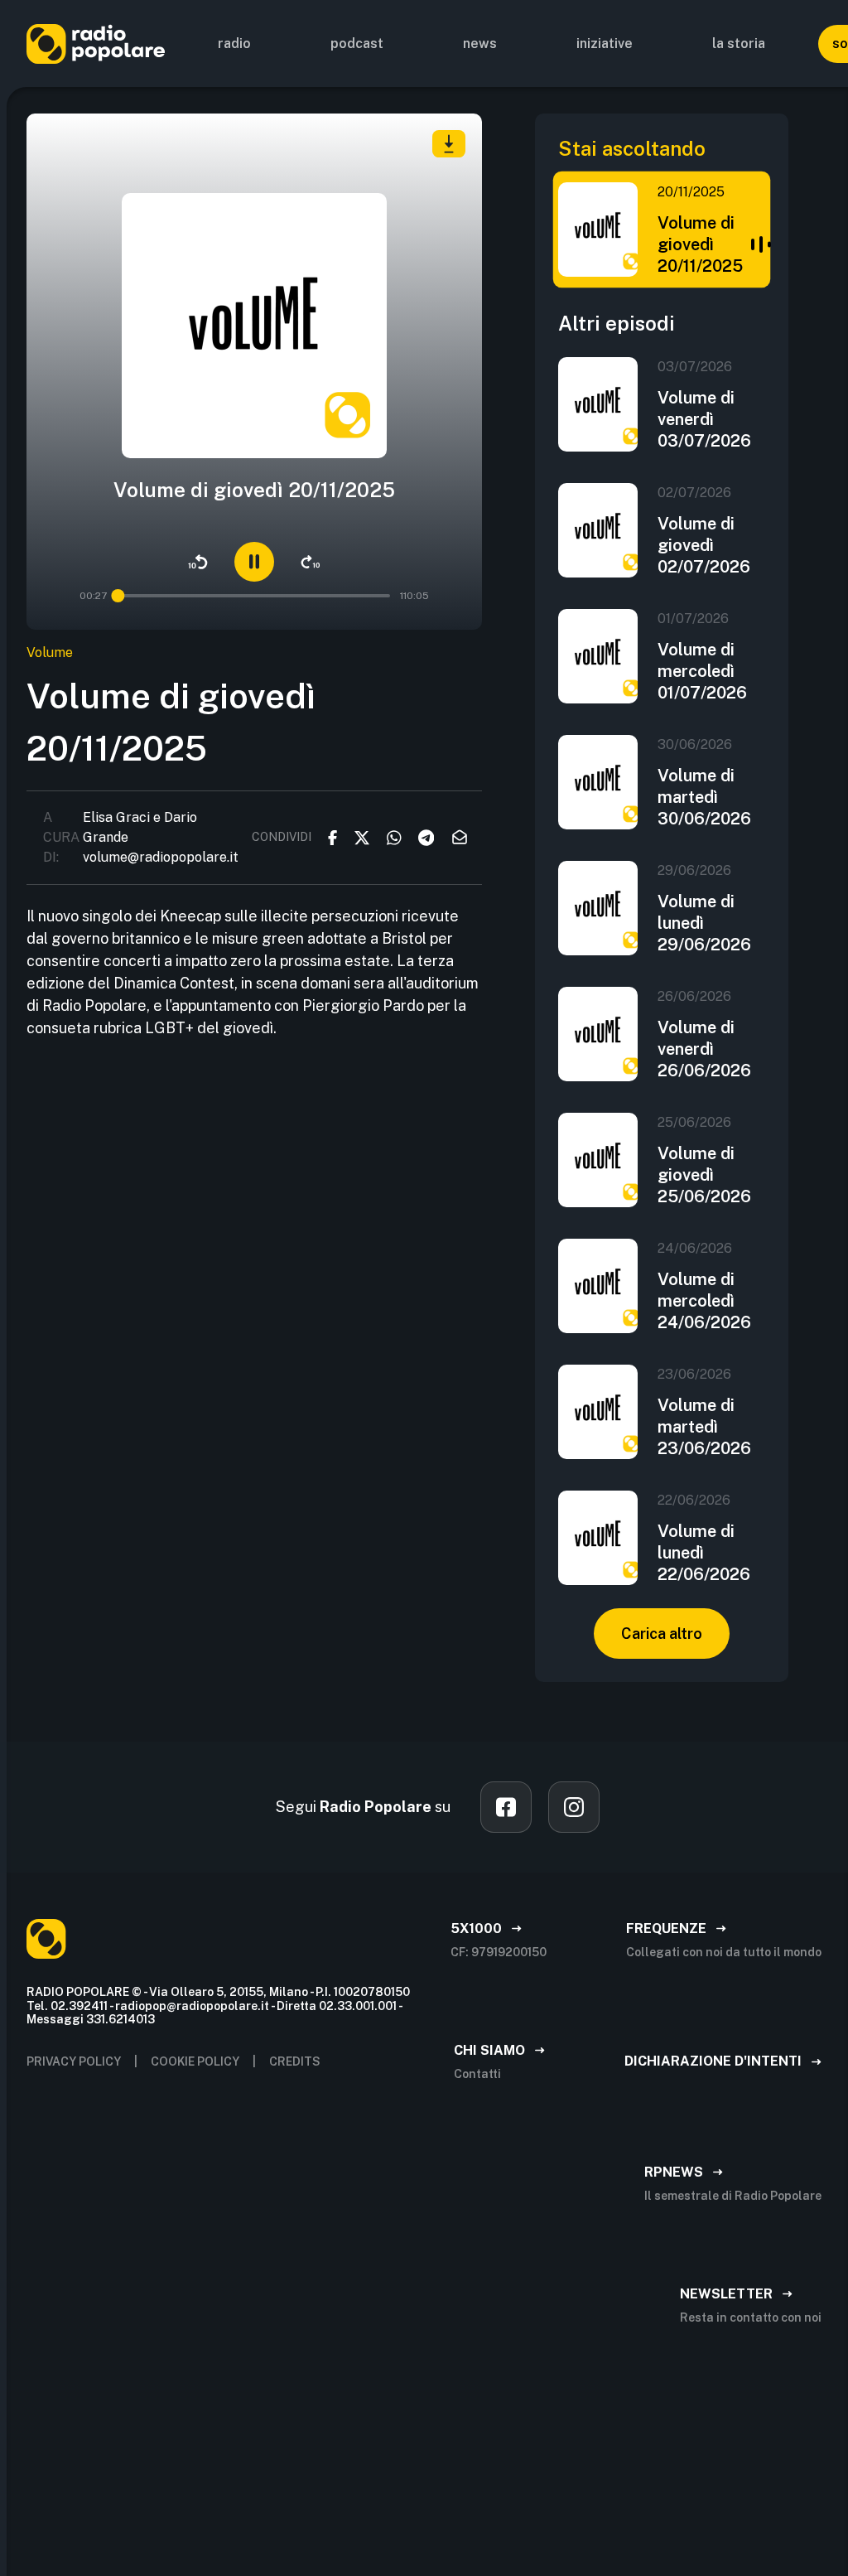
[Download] (449, 144)
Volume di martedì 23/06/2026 (704, 1427)
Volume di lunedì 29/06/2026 (704, 923)
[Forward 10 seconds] (311, 562)
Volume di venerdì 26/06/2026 (704, 1049)
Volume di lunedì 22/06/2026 (704, 1553)
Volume (50, 652)
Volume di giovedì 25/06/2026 (704, 1175)
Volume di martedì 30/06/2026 (704, 797)
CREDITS (295, 2061)
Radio (234, 43)
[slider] (118, 596)
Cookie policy (195, 2061)
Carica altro (662, 1634)
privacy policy (74, 2061)
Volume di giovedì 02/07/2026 (704, 545)
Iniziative (605, 43)
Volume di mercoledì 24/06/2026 (704, 1301)
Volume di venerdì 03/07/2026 (704, 419)
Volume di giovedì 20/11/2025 (700, 244)
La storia (739, 43)
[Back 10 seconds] (198, 562)
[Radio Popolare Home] (96, 43)
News (480, 43)
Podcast (357, 43)
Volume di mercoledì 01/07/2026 (702, 671)
